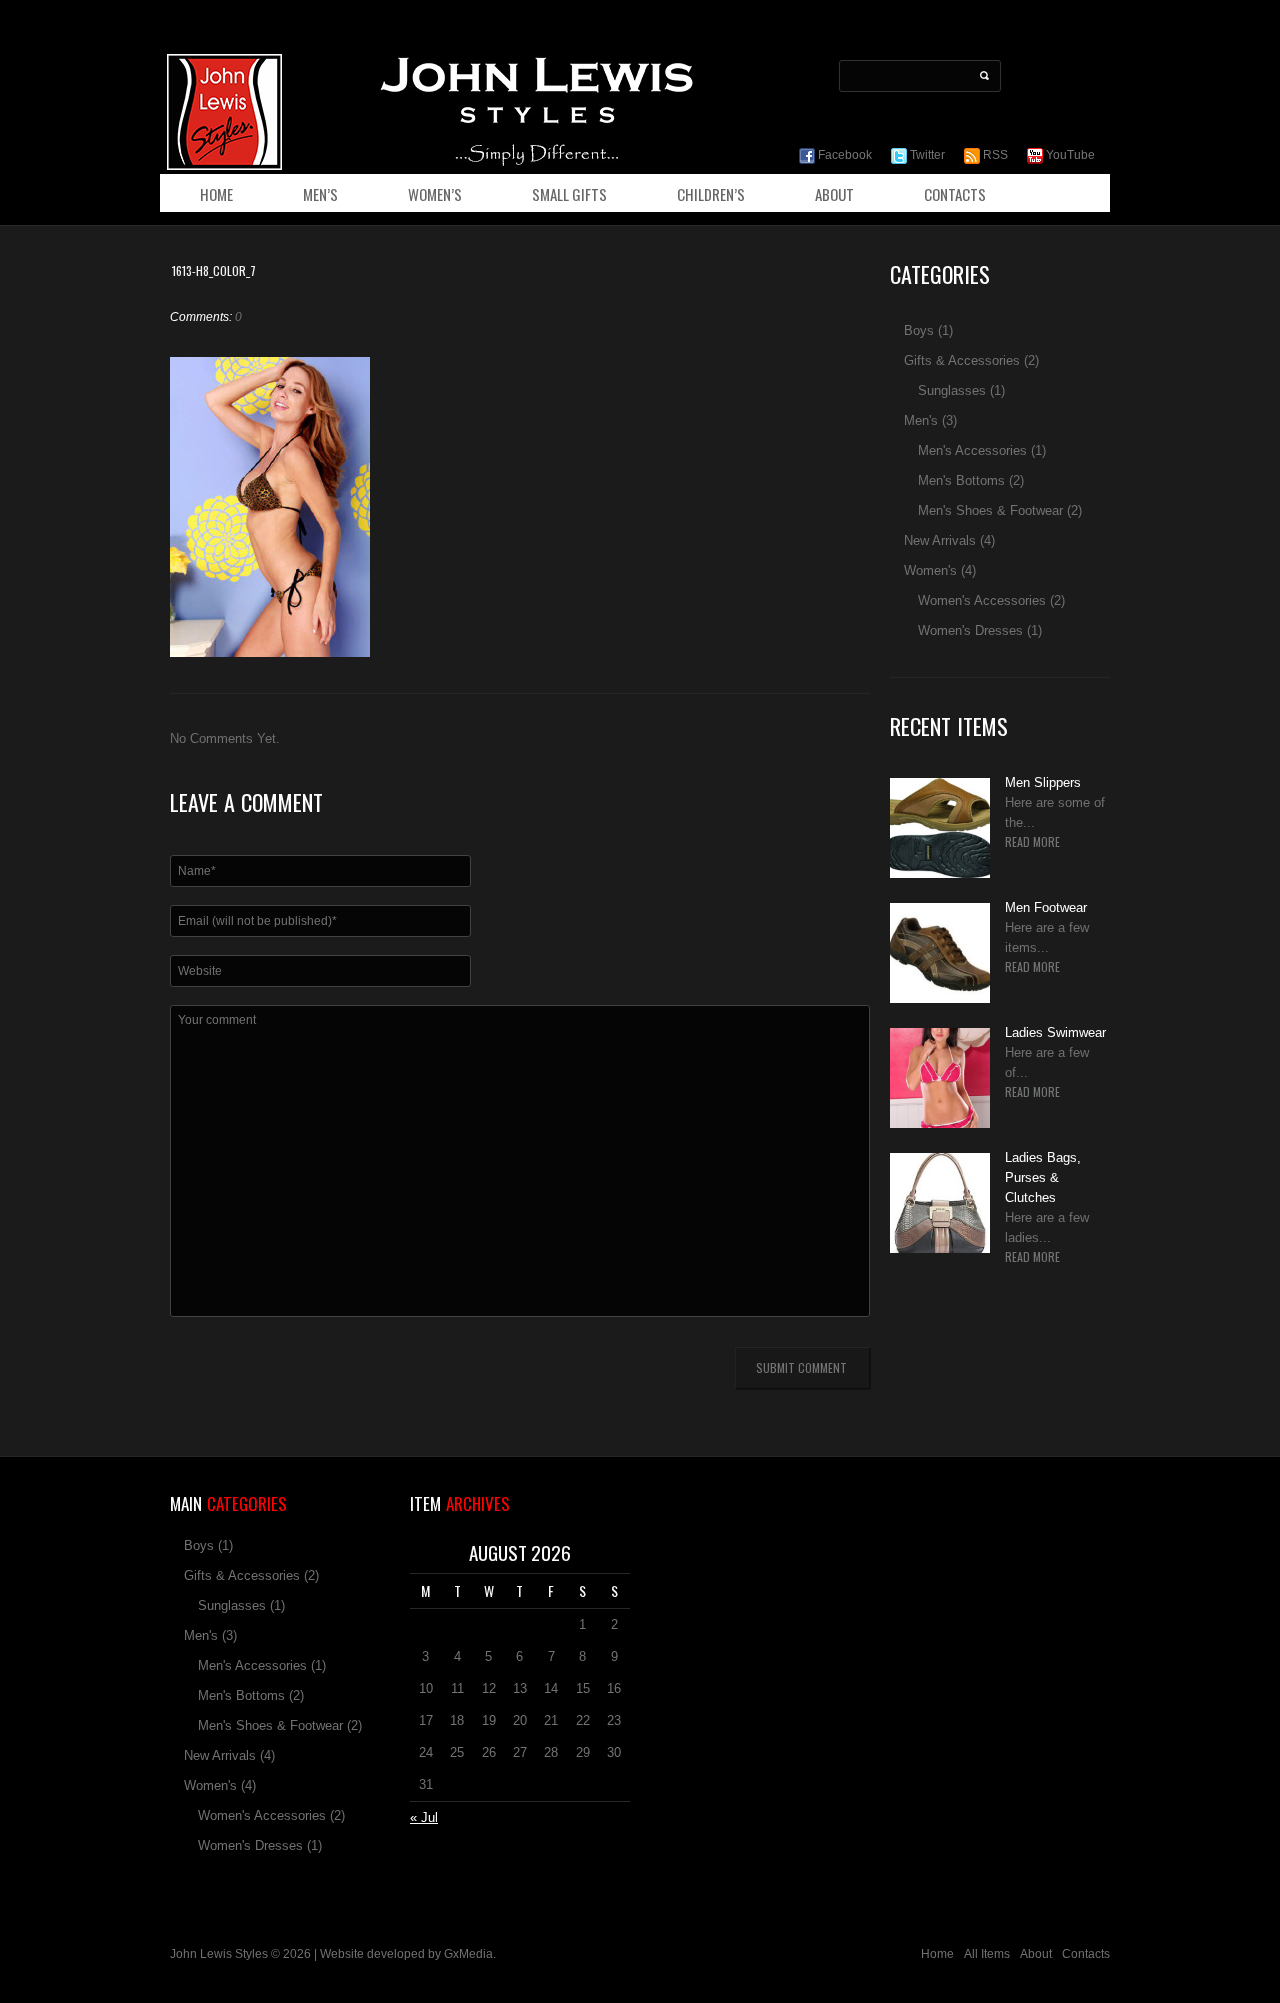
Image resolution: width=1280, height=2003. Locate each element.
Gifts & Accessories (962, 360)
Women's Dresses (970, 630)
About (834, 194)
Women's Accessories (982, 600)
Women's (930, 570)
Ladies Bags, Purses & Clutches (1043, 1177)
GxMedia (468, 1954)
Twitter (926, 155)
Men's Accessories (972, 450)
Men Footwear (1046, 907)
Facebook (843, 155)
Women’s (435, 194)
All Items (987, 1954)
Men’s (320, 194)
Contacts (955, 194)
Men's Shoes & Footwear (990, 510)
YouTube (1069, 155)
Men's (921, 420)
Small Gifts (569, 194)
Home (216, 194)
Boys (919, 330)
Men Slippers (1043, 782)
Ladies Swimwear (1055, 1032)
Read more (1032, 842)
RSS (994, 155)
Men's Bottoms (961, 480)
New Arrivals (940, 540)
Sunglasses (952, 390)
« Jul (424, 1817)
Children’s (711, 194)
